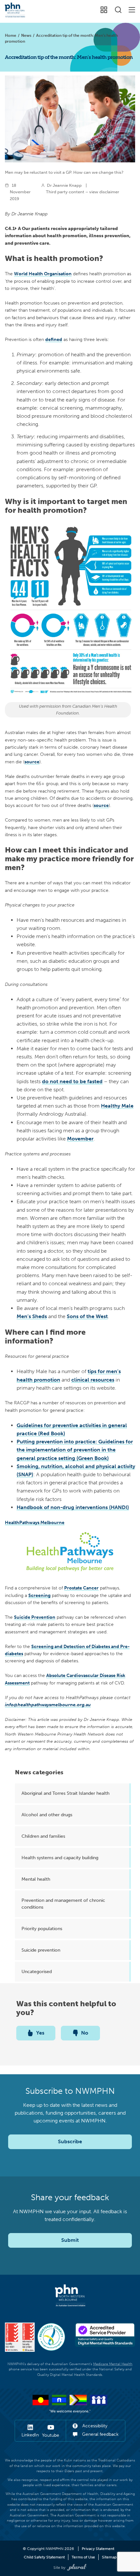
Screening (39, 1595)
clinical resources (93, 1380)
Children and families (43, 1836)
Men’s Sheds (32, 1316)
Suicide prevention (41, 1950)
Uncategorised (37, 1971)
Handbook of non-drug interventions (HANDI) (73, 1507)
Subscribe (70, 2141)
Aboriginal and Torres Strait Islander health (65, 1793)
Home (11, 35)
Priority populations (42, 1929)
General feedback (100, 2434)
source (32, 762)
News (26, 35)
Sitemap (109, 2557)
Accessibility (94, 2426)
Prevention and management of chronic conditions (63, 1904)
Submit (70, 2240)
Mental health (36, 1879)
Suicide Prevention (35, 1617)
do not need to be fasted (72, 1081)
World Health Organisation (43, 274)
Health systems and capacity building (60, 1858)
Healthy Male (117, 1106)
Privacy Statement (98, 2549)
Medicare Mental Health (113, 2364)
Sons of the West (87, 1316)
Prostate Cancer (81, 1588)
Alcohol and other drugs (47, 1815)
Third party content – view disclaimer (83, 192)
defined (54, 339)
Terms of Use (83, 2557)
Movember (80, 1139)
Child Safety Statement (44, 2557)
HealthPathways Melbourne (35, 1522)
